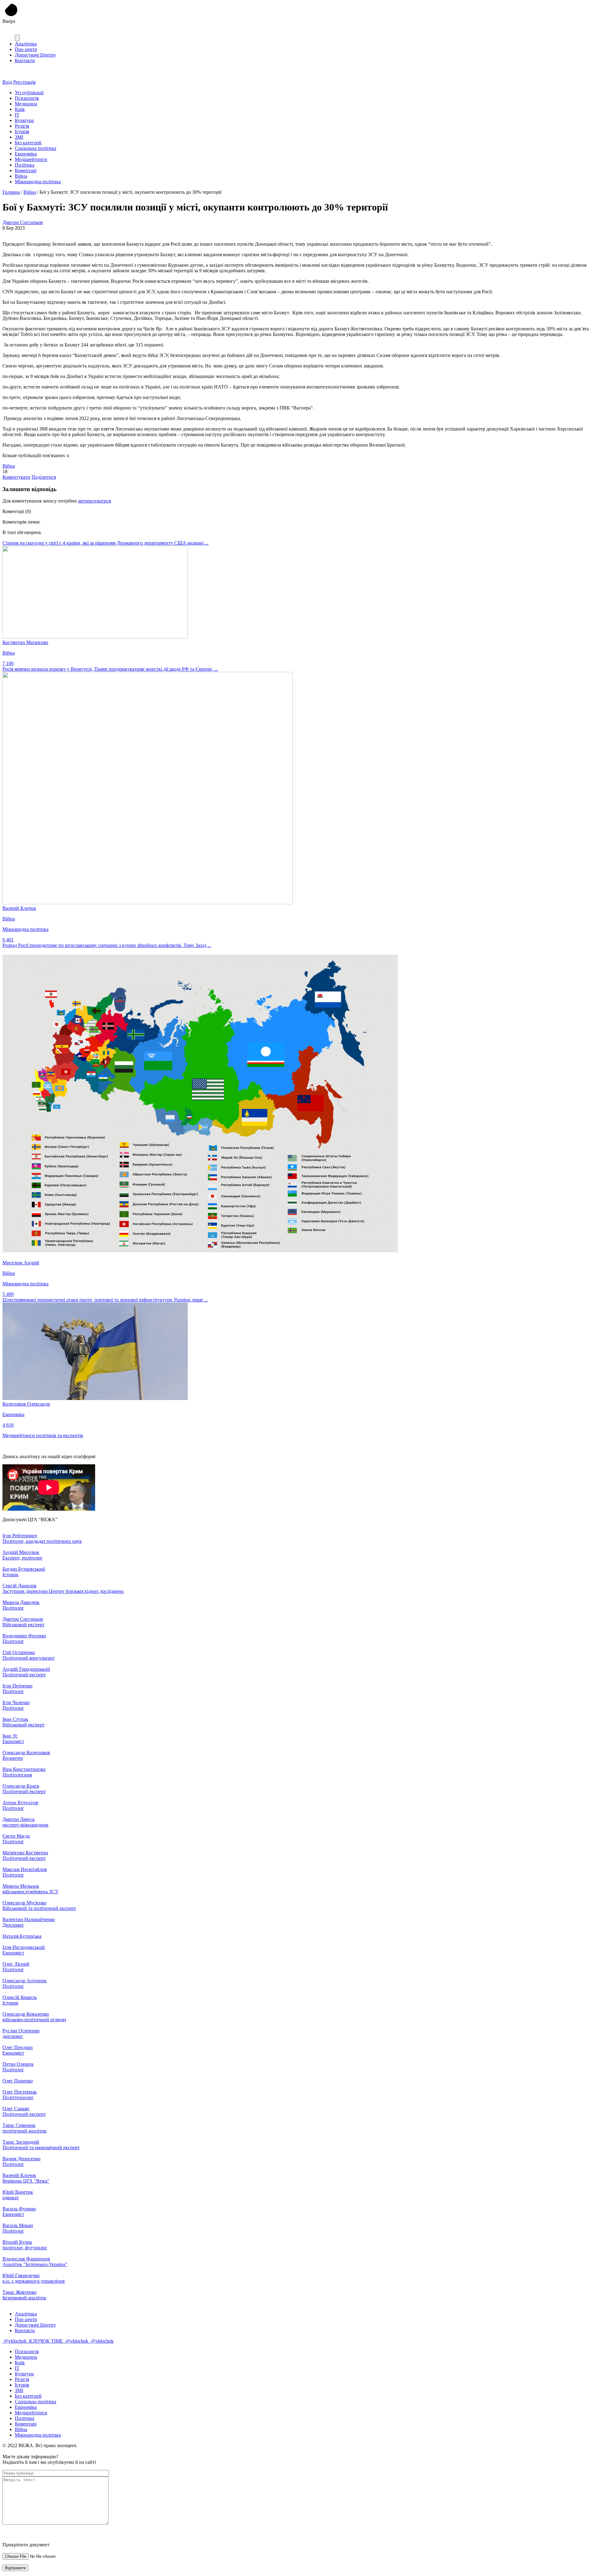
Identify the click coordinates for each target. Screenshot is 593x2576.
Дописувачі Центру (35, 55)
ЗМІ (19, 137)
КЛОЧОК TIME (46, 2341)
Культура (24, 120)
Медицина (26, 104)
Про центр (26, 49)
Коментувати (16, 477)
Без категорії (28, 143)
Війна (21, 176)
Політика (25, 165)
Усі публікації (29, 93)
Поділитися (44, 477)
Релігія (22, 126)
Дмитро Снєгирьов (23, 222)
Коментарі (26, 170)
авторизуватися (95, 501)
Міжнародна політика (38, 182)
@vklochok (15, 2341)
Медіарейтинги (31, 159)
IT (17, 115)
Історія (22, 132)
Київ (20, 109)
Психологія (27, 98)
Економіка (26, 154)
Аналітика (26, 44)
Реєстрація (24, 82)
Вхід (7, 82)
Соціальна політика (36, 148)
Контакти (25, 60)
